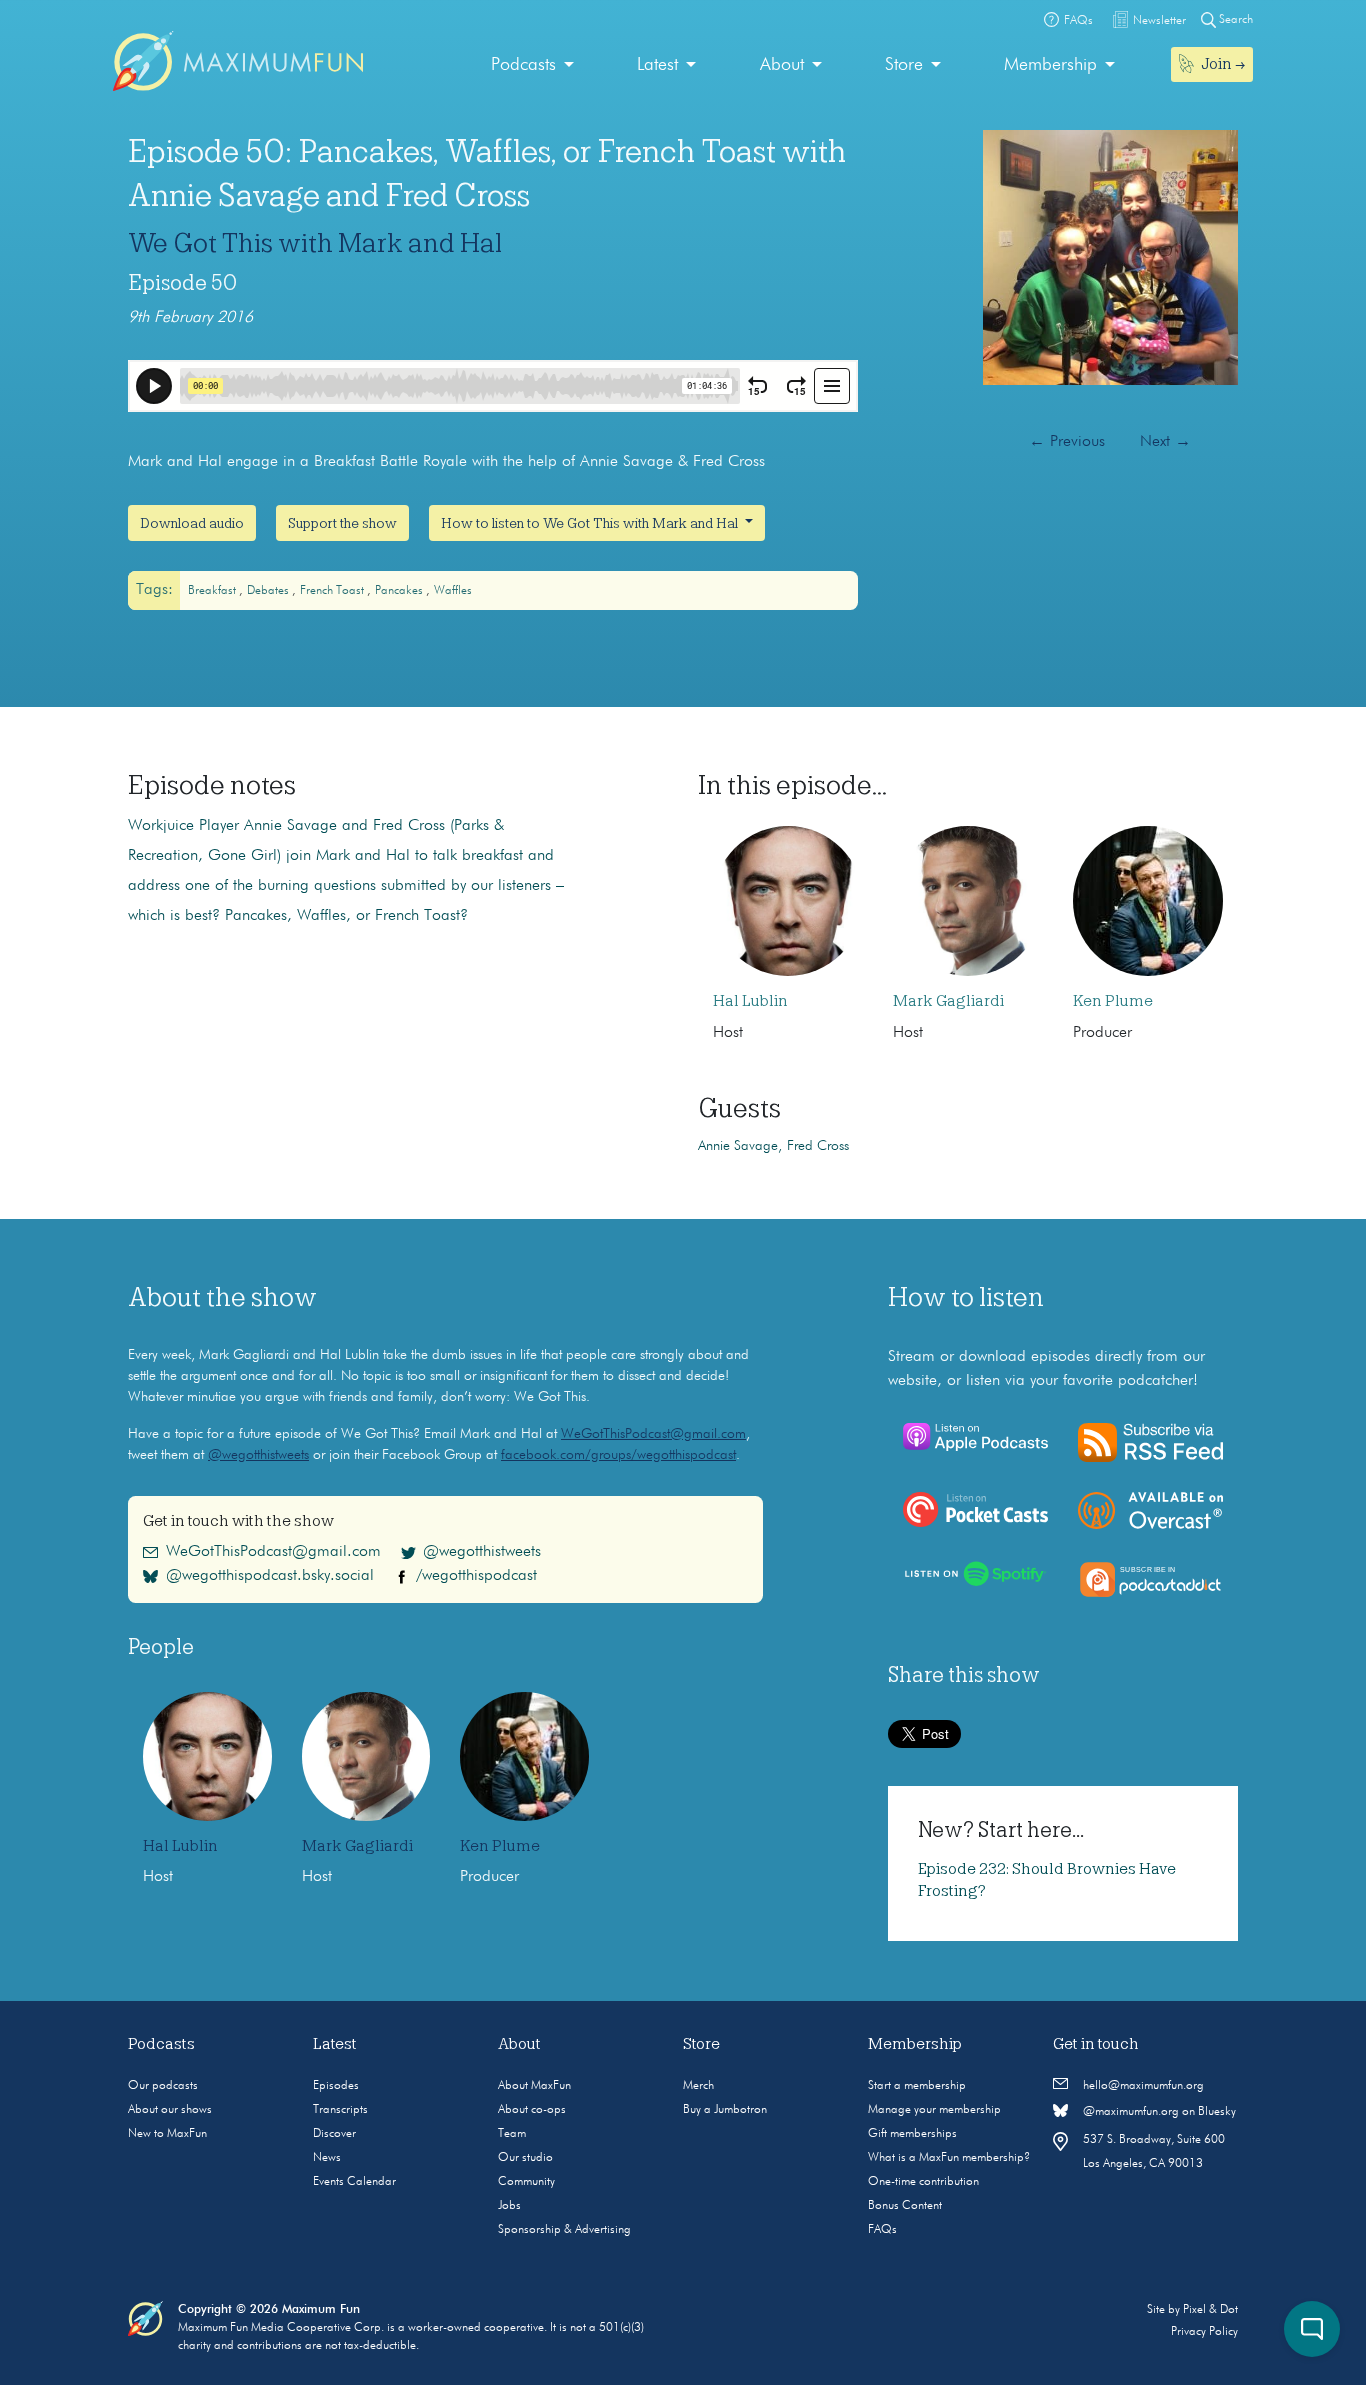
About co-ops (532, 2110)
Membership (1050, 65)
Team (512, 2134)
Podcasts (523, 65)
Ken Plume (1113, 1001)
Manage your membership (934, 2110)
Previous (1067, 442)
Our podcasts (163, 2086)
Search (1234, 20)
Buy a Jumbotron (725, 2110)
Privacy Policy (1204, 2332)
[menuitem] (532, 65)
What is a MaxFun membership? (949, 2158)
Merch (698, 2086)
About (782, 65)
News (327, 2158)
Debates (269, 591)
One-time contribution (923, 2182)
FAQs (882, 2230)
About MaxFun (534, 2086)
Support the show (342, 523)
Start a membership (917, 2086)
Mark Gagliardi (948, 1001)
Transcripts (340, 2110)
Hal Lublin (750, 1001)
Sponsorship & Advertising (564, 2230)
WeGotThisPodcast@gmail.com (653, 1434)
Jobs (509, 2206)
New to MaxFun (167, 2134)
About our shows (170, 2110)
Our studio (525, 2158)
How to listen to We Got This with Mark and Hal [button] (591, 523)
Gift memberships (912, 2134)
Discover (334, 2134)
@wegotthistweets (258, 1455)
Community (526, 2182)
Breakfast (213, 591)
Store (904, 65)
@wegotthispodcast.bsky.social (270, 1576)
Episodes (336, 2086)
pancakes (400, 591)
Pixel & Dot (1210, 2310)
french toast (333, 591)
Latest (657, 65)
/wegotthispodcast (476, 1576)
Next (1165, 442)
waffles (453, 591)
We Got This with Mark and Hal (315, 243)
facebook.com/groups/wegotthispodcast (618, 1455)
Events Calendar (354, 2182)
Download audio (192, 523)
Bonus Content (905, 2206)
